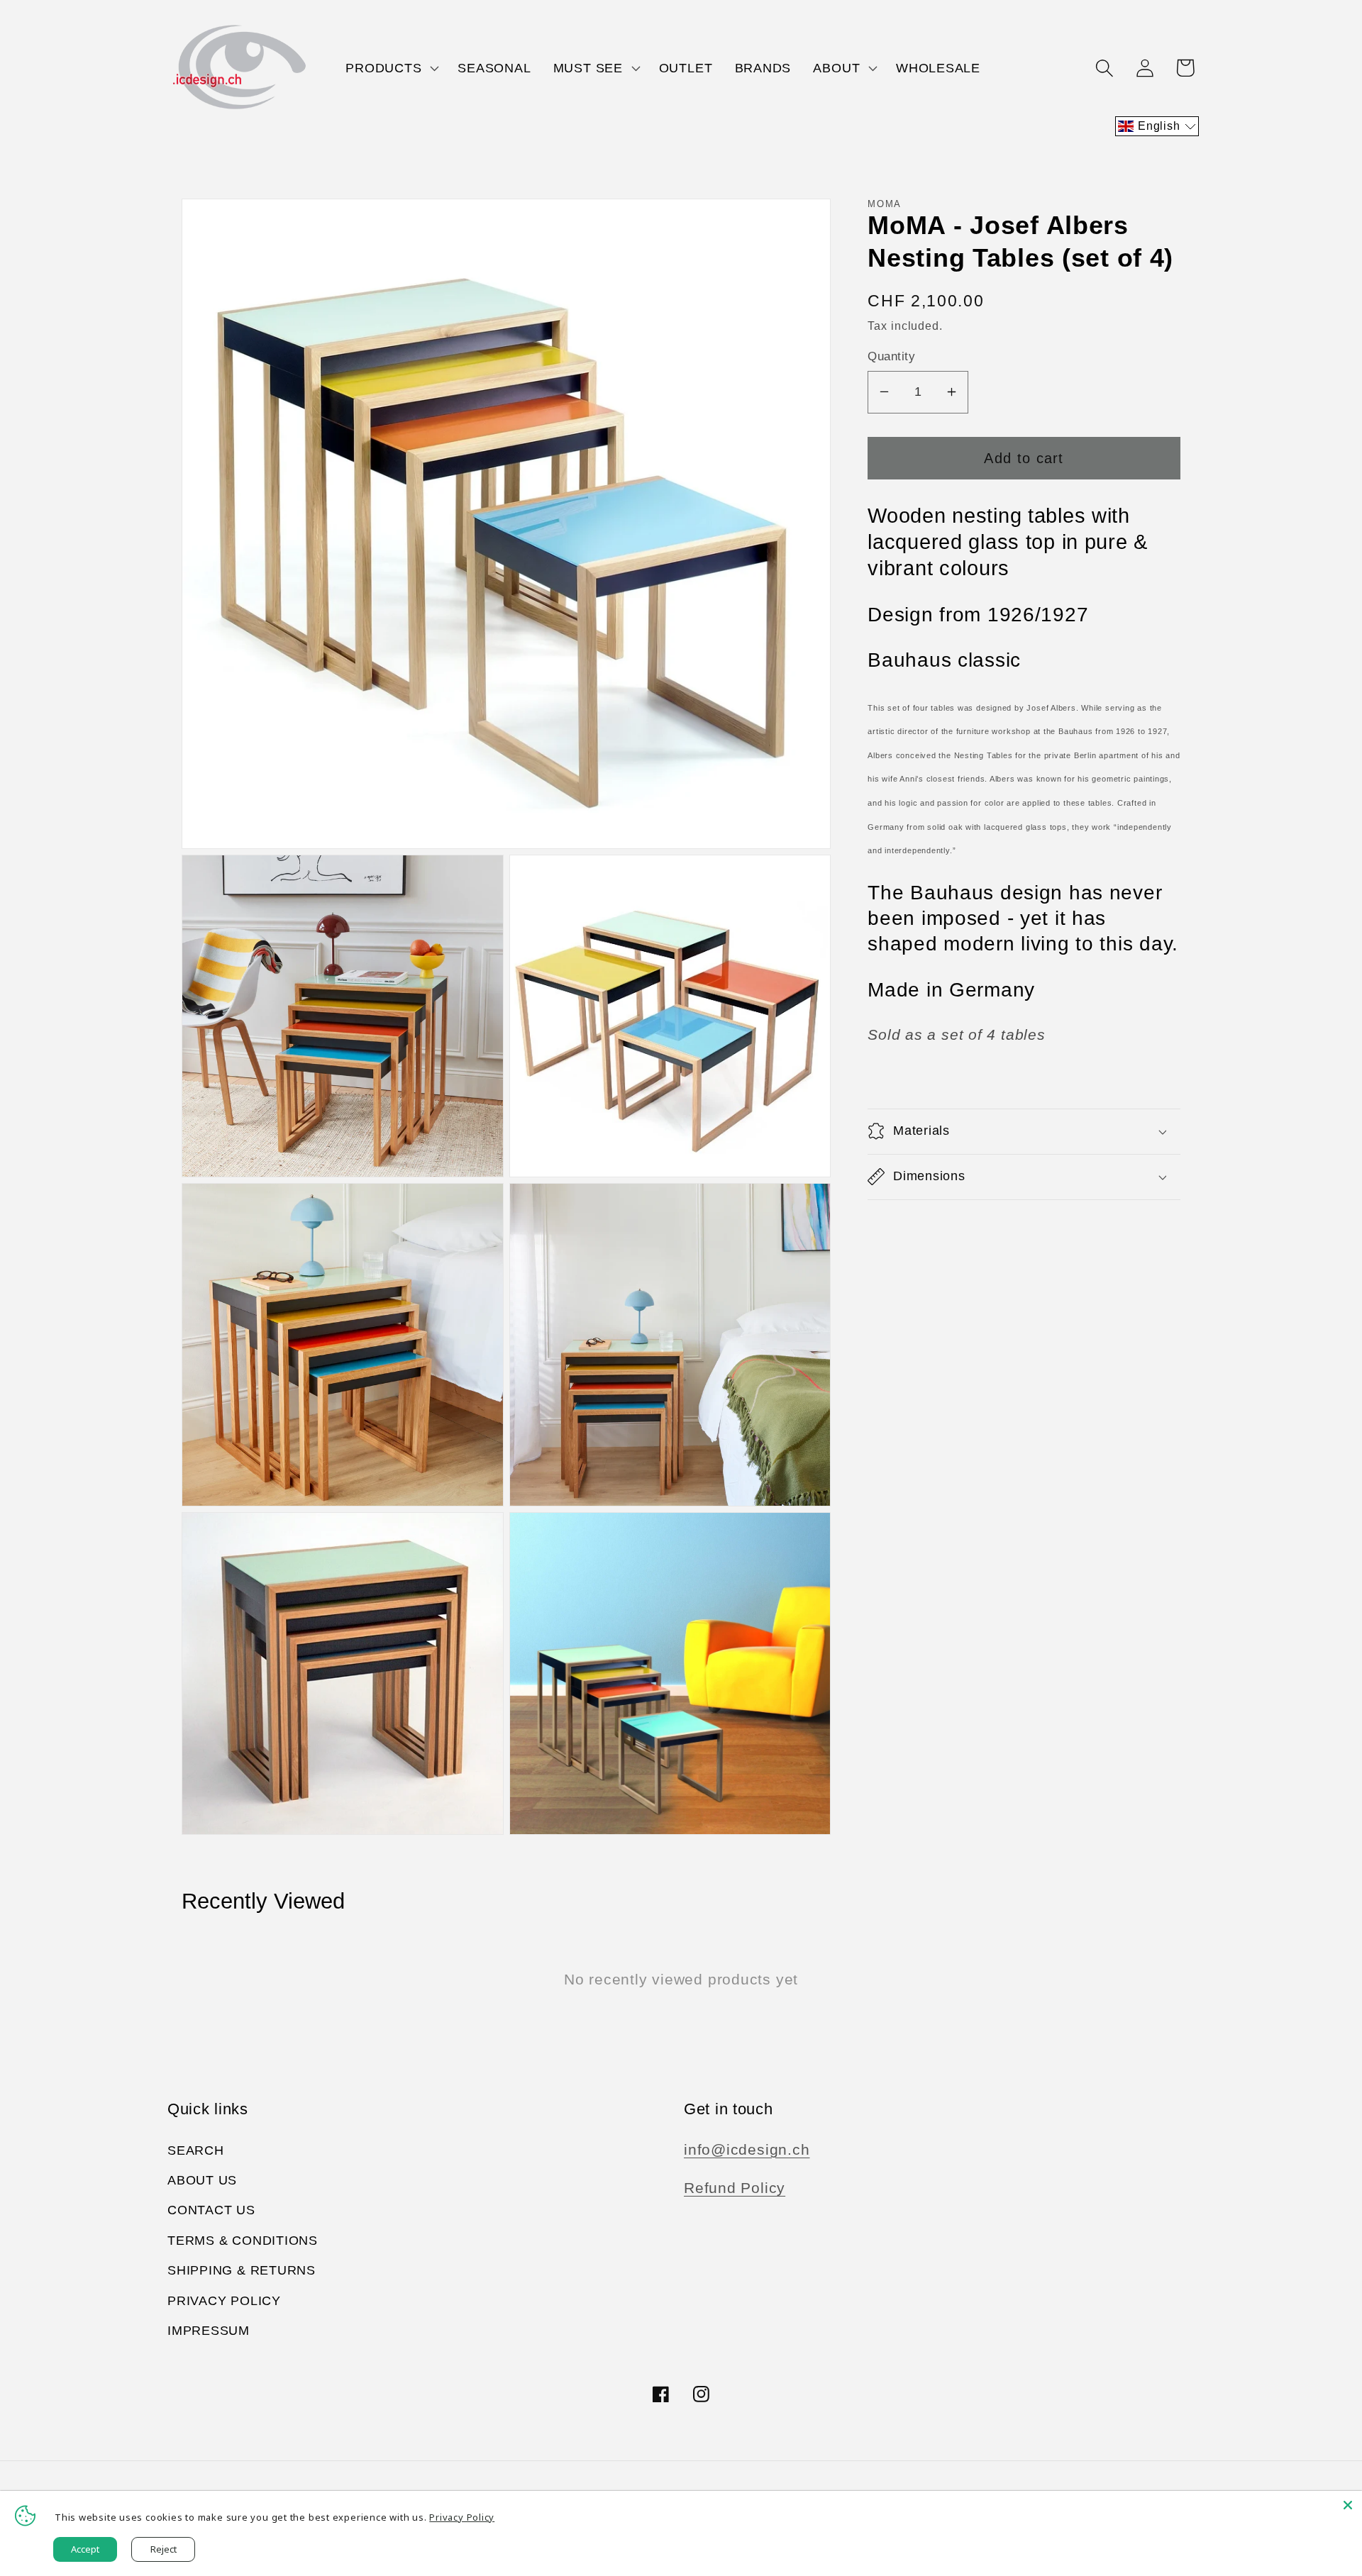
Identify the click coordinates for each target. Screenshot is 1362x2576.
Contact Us (211, 2210)
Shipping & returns (242, 2270)
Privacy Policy (224, 2301)
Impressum (209, 2331)
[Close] (1348, 2505)
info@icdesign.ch (747, 2149)
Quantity (891, 356)
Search (196, 2150)
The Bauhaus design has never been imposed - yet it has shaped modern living (1015, 918)
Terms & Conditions (243, 2241)
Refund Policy (735, 2188)
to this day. (1124, 944)
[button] (391, 68)
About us (202, 2180)
